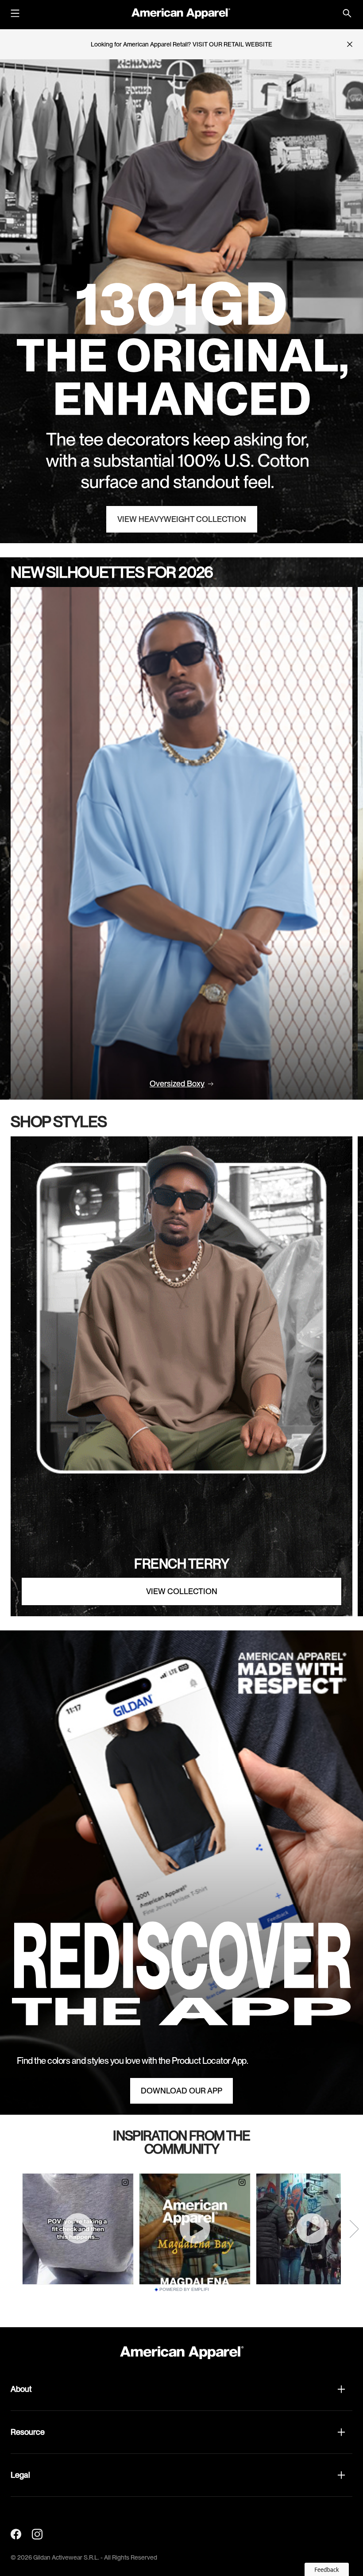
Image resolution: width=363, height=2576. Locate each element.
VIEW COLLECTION (182, 1591)
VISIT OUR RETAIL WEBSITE (232, 44)
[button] (181, 2389)
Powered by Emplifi (184, 2290)
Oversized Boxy (177, 1084)
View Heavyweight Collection (182, 519)
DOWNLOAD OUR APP (181, 2091)
